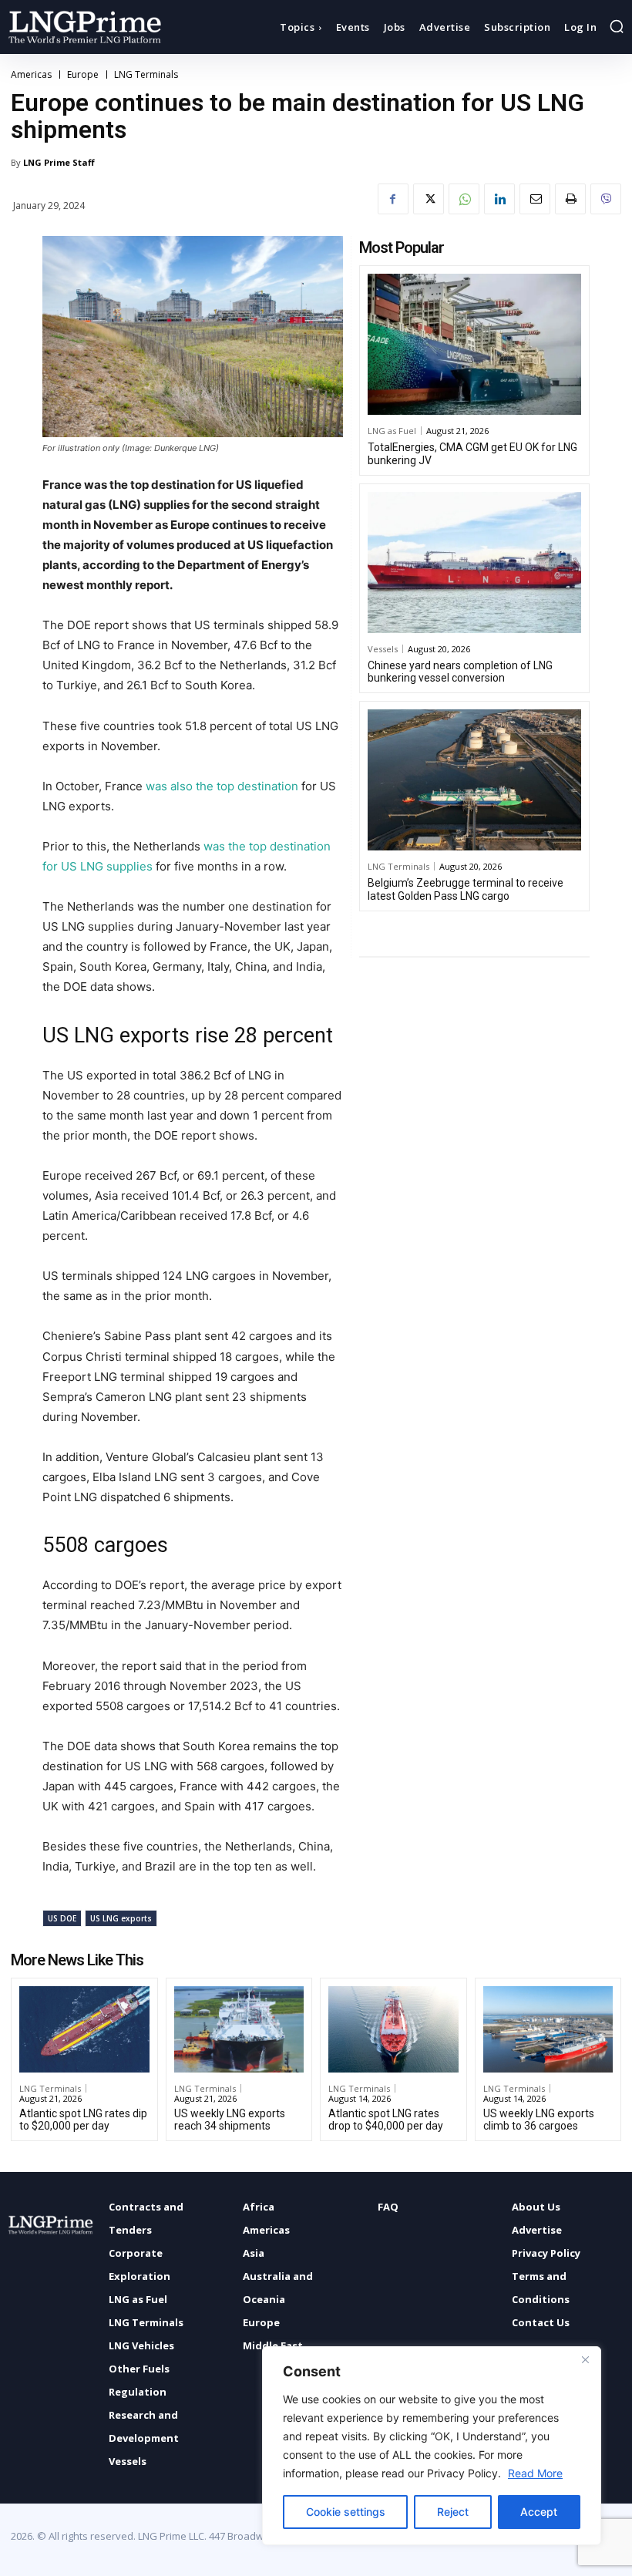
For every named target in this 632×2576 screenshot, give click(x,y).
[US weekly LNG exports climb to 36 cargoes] (548, 2029)
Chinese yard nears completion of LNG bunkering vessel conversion (460, 672)
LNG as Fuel (392, 431)
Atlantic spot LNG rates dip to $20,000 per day (83, 2120)
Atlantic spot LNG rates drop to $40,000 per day (386, 2120)
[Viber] (606, 199)
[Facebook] (393, 199)
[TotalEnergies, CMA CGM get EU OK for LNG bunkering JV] (474, 344)
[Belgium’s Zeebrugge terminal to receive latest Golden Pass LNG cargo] (474, 780)
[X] (429, 199)
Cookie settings (346, 2512)
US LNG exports (121, 1918)
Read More (535, 2473)
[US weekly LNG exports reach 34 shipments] (239, 2029)
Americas (31, 75)
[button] (617, 26)
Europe (83, 75)
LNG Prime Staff (59, 162)
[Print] (570, 199)
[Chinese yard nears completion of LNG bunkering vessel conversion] (474, 562)
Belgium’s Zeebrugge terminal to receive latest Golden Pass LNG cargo (466, 889)
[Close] (585, 2359)
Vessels (383, 649)
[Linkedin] (499, 199)
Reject (453, 2512)
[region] (432, 2446)
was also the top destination (222, 786)
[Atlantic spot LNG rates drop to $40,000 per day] (393, 2029)
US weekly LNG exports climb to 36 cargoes (539, 2120)
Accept (539, 2512)
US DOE (62, 1918)
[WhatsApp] (464, 199)
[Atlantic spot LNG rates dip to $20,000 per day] (84, 2029)
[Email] (535, 199)
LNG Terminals (146, 75)
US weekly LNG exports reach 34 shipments (230, 2120)
